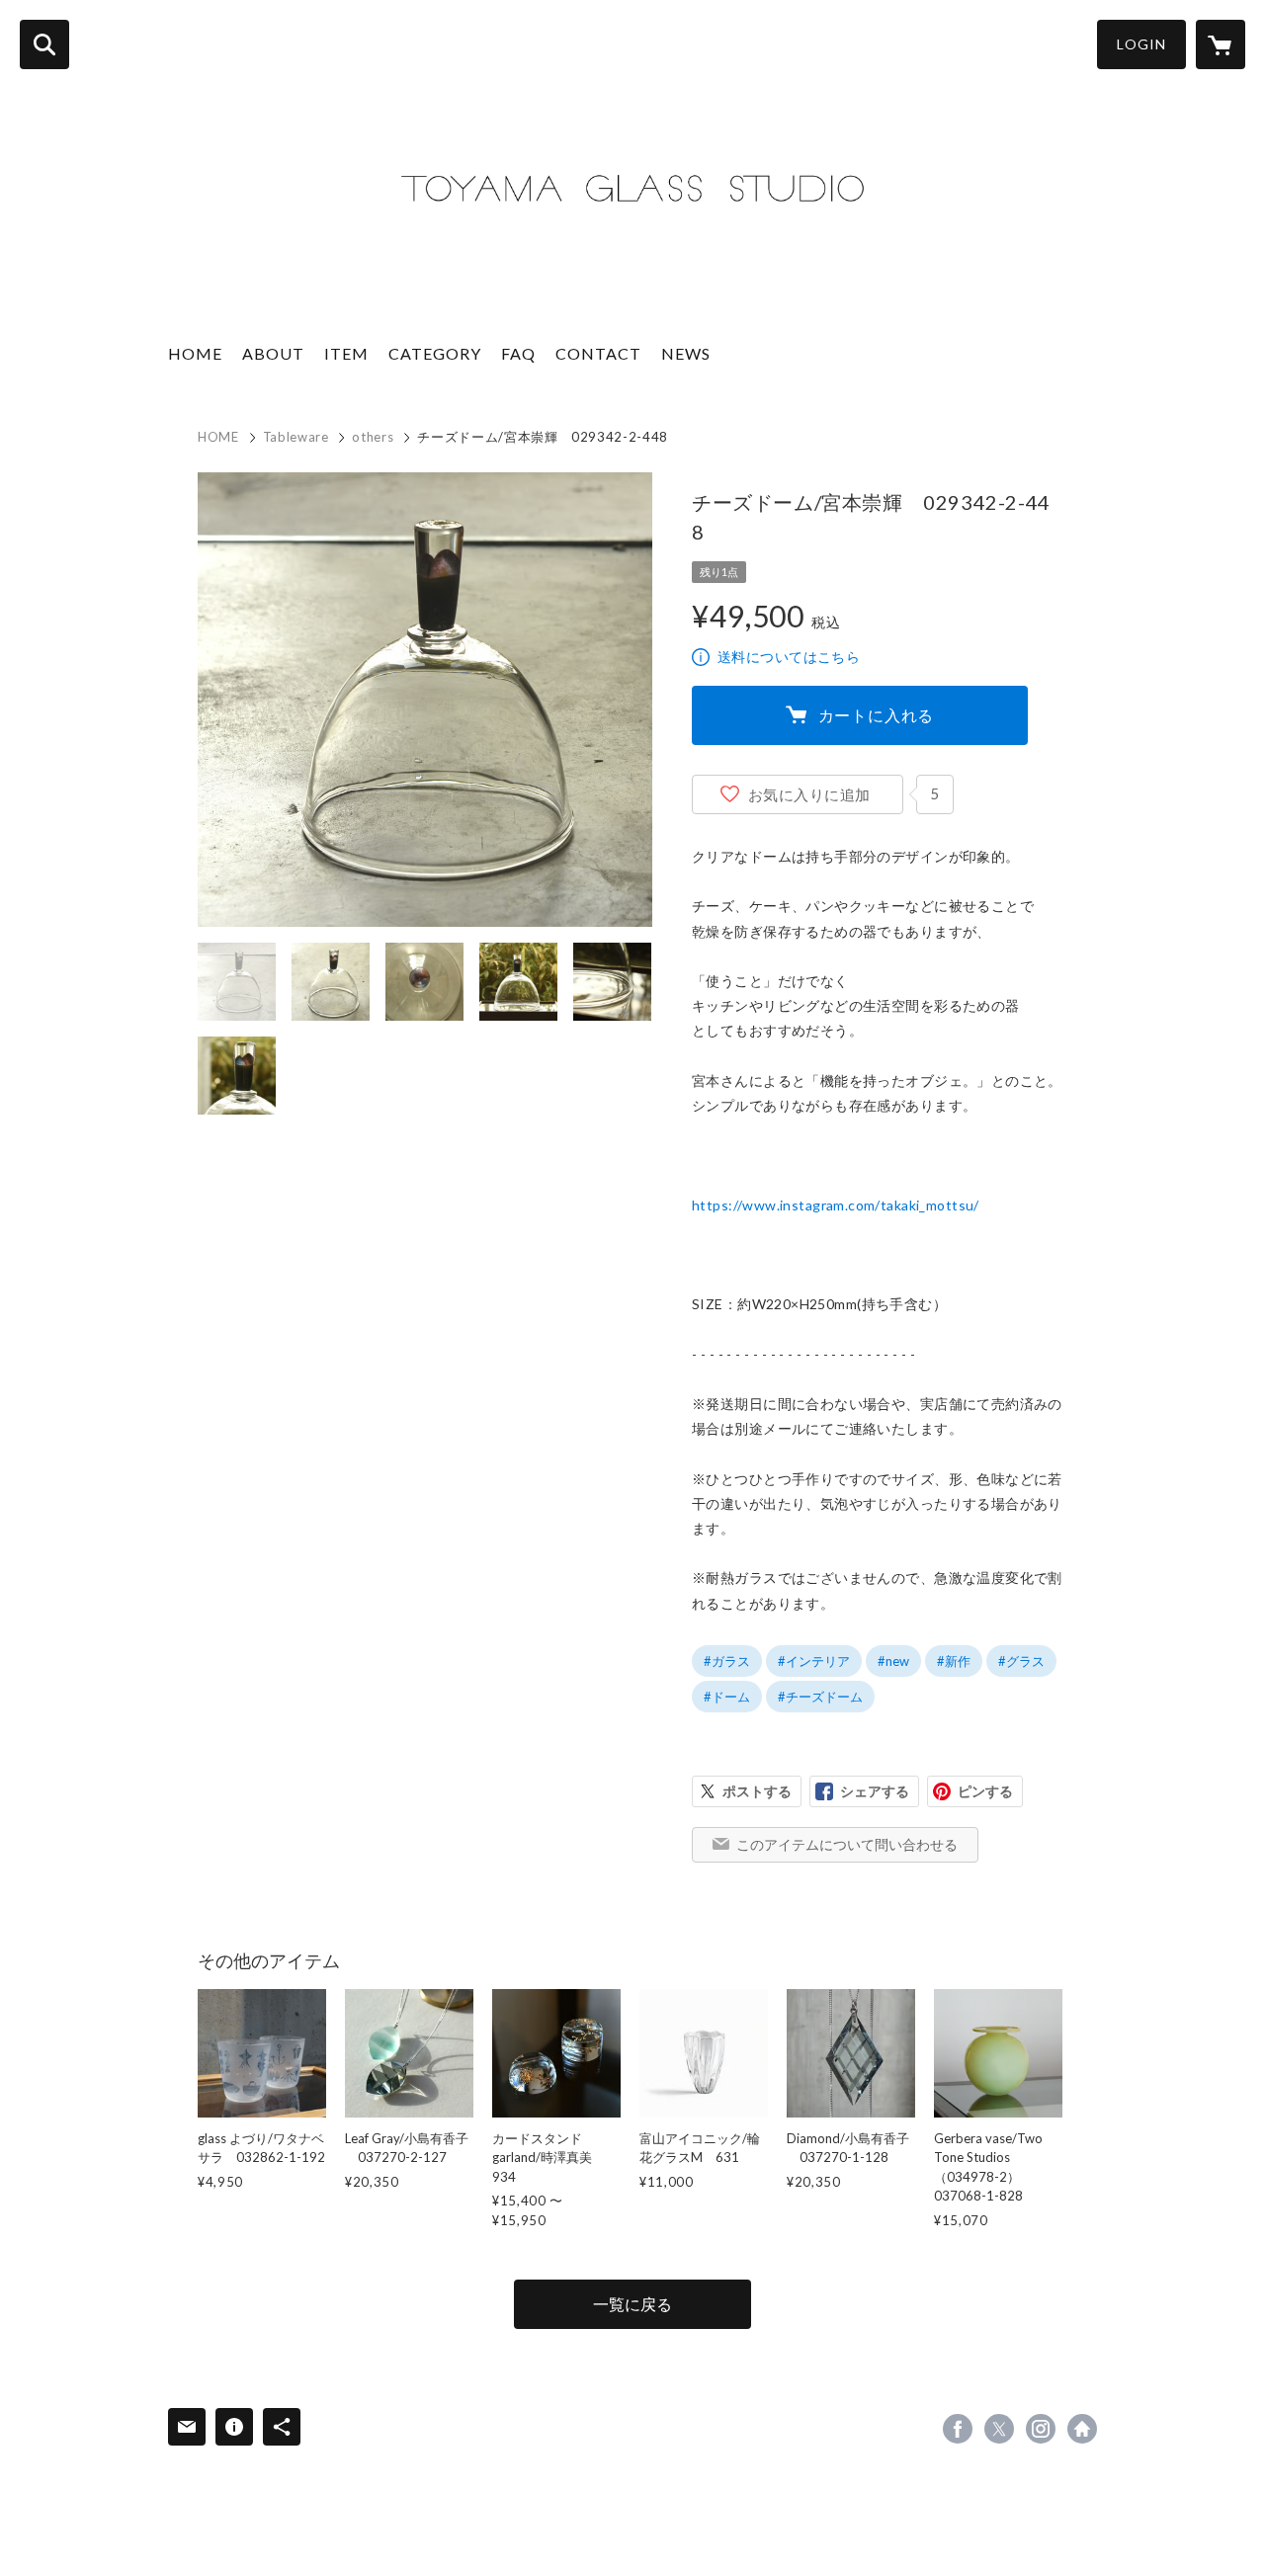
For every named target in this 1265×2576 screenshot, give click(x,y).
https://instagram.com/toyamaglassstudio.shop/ (1041, 2429)
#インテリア (814, 1661)
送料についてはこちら (789, 657)
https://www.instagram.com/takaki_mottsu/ (836, 1205)
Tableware (296, 437)
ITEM (346, 353)
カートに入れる (877, 715)
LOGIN (1141, 44)
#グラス (1021, 1661)
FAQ (518, 353)
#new (893, 1661)
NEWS (686, 353)
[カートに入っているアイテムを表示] (1221, 44)
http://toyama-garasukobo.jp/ (1082, 2429)
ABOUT (273, 353)
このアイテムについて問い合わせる (847, 1844)
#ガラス (727, 1661)
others (373, 437)
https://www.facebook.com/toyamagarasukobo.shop (958, 2429)
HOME (195, 353)
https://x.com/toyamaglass (999, 2429)
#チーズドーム (820, 1697)
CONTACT (598, 353)
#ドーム (727, 1697)
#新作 (954, 1661)
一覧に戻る (632, 2304)
